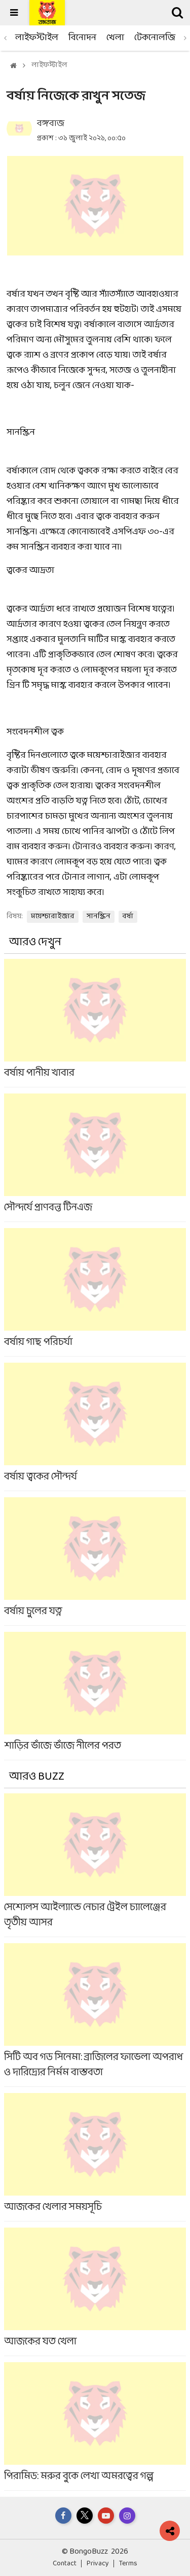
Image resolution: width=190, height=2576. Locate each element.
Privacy (98, 2564)
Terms (128, 2564)
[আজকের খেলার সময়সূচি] (95, 2157)
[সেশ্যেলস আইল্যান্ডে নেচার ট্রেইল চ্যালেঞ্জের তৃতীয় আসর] (95, 1865)
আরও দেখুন (35, 942)
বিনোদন (82, 38)
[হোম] (13, 66)
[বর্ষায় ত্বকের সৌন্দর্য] (95, 1427)
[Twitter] (85, 2516)
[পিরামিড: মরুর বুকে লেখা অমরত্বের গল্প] (95, 2426)
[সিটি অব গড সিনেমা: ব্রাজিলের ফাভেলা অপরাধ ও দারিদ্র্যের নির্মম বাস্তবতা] (95, 2015)
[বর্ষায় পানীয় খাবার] (95, 1023)
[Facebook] (63, 2516)
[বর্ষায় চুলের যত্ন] (95, 1561)
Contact (65, 2564)
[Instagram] (127, 2516)
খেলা (115, 38)
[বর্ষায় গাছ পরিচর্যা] (95, 1292)
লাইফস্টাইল (37, 38)
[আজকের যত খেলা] (95, 2292)
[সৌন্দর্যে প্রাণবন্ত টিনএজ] (95, 1157)
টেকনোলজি (155, 38)
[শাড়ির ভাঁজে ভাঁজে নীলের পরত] (95, 1696)
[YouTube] (106, 2516)
